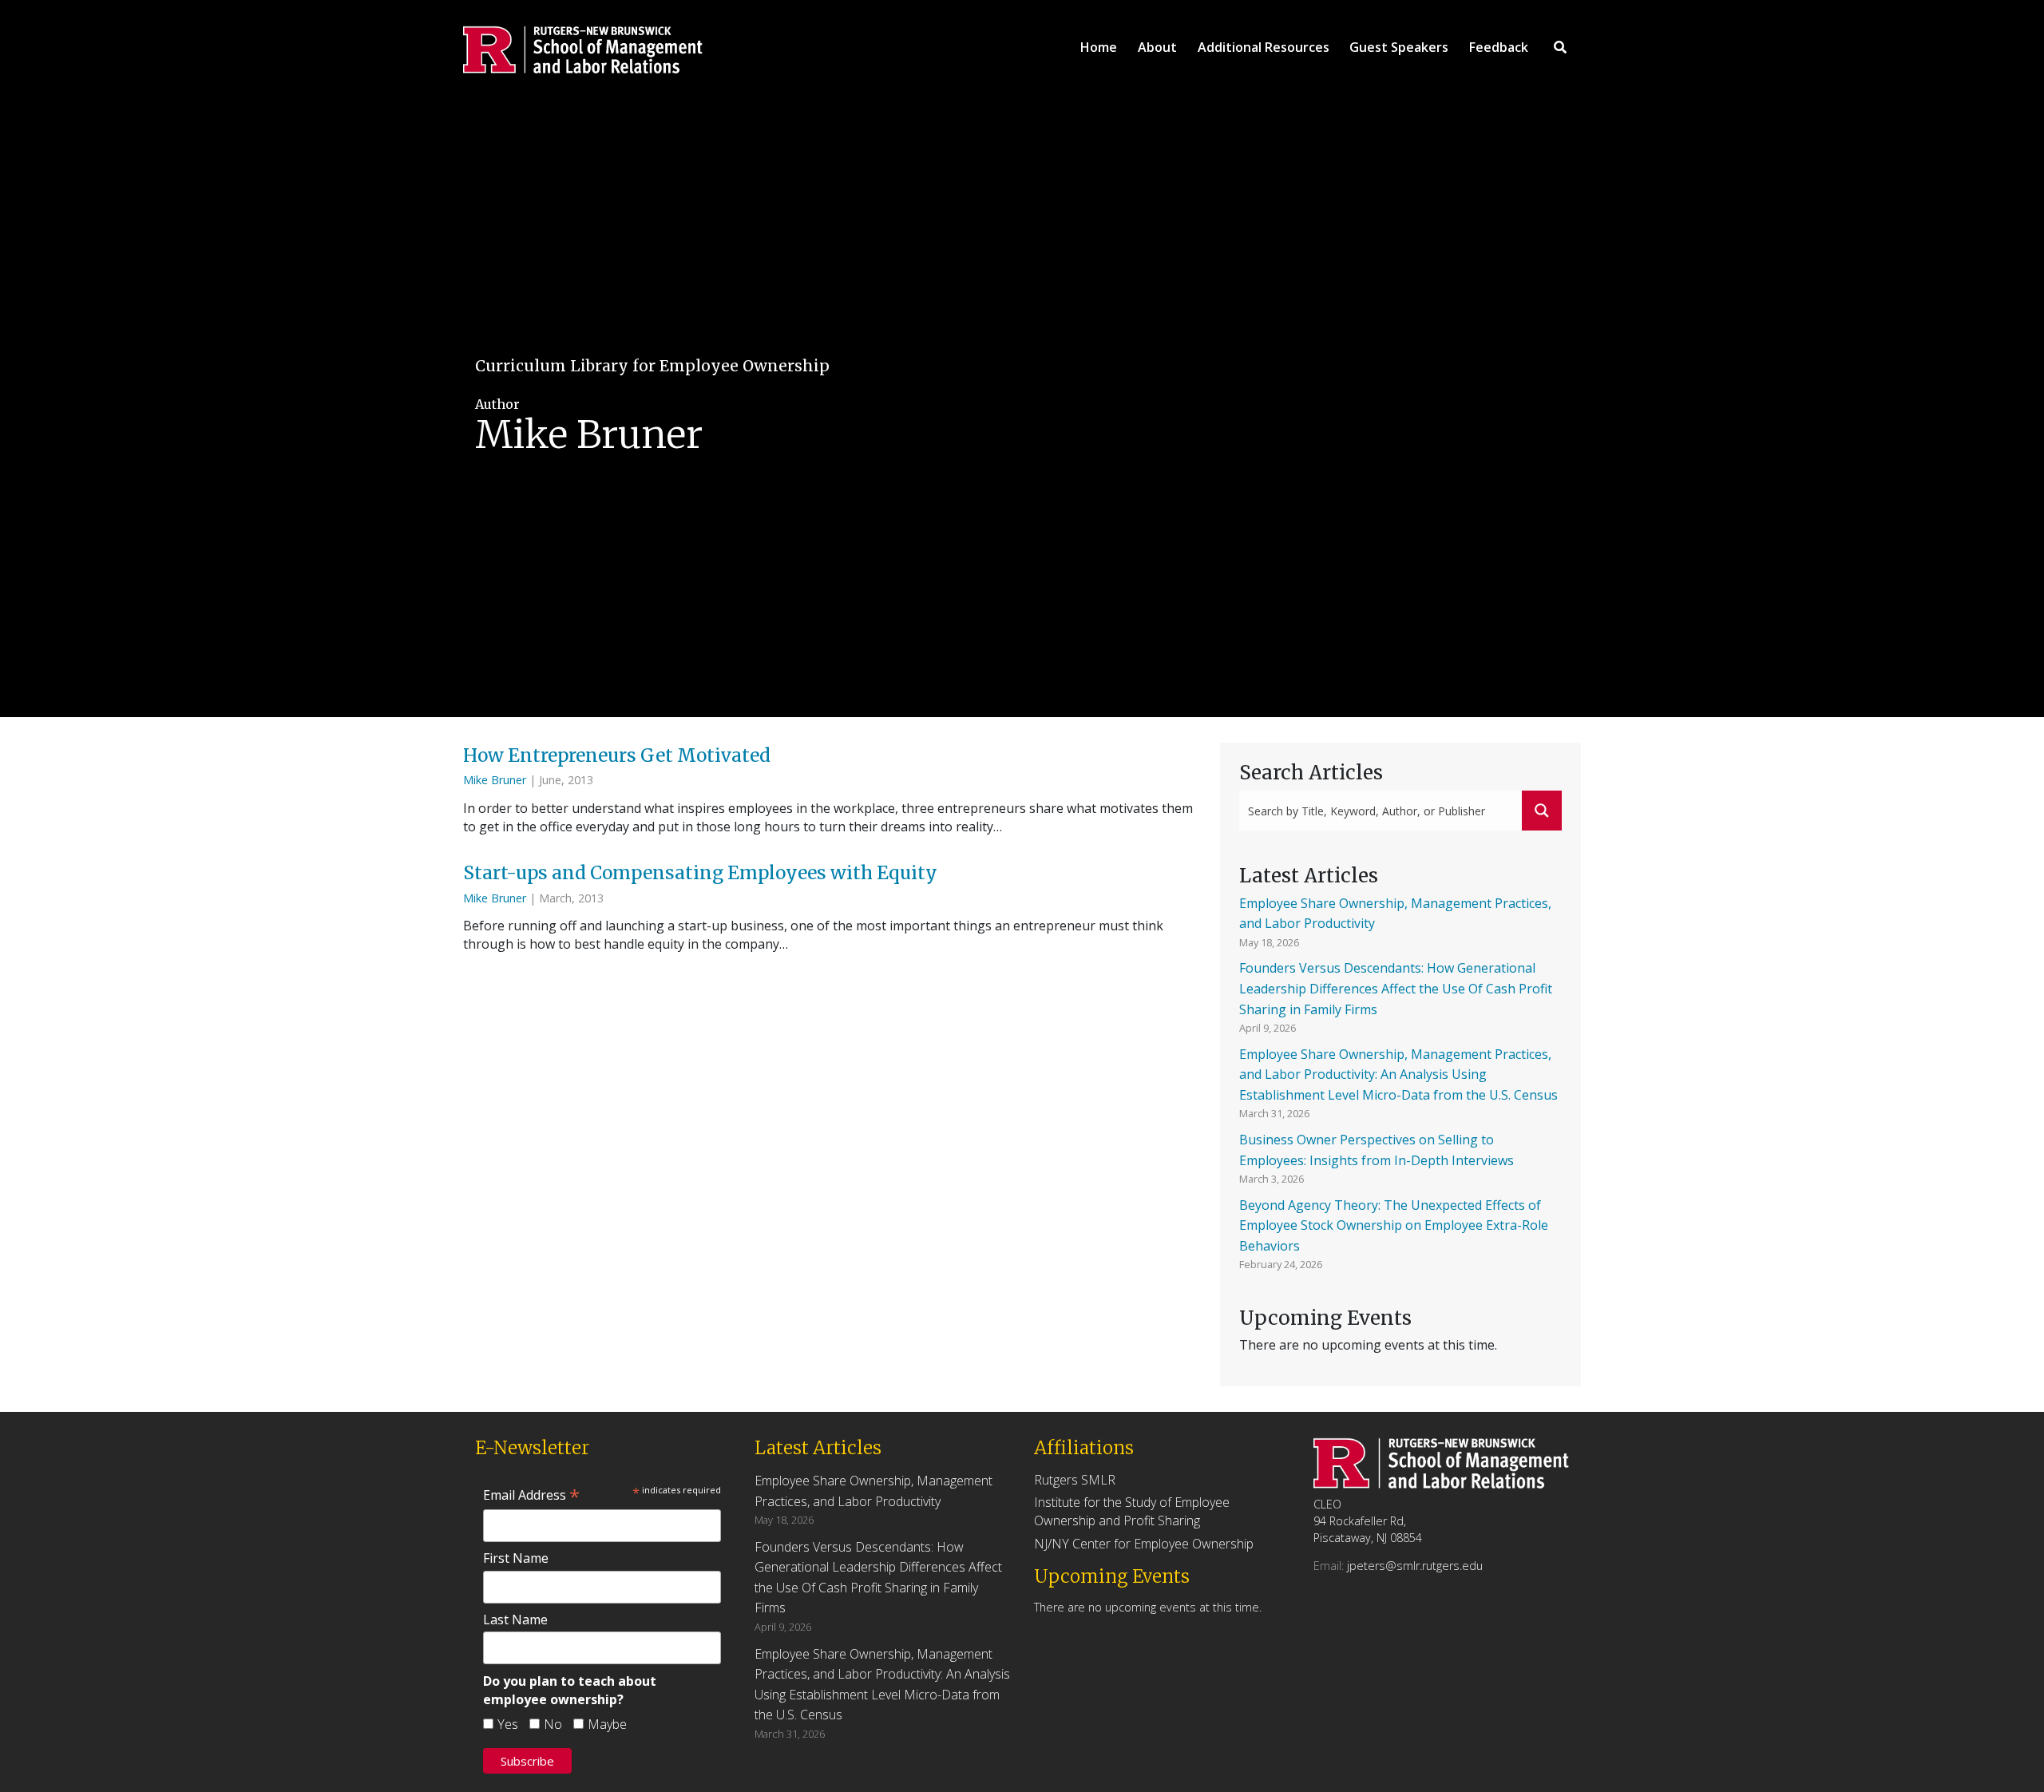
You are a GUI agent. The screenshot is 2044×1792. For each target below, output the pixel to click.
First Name (516, 1558)
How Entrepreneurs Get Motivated (619, 755)
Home (1099, 47)
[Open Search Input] (1560, 47)
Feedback (1499, 47)
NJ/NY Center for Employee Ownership (1144, 1544)
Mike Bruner (495, 780)
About (1157, 47)
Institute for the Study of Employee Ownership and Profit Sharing (1132, 1511)
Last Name (515, 1620)
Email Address (531, 1495)
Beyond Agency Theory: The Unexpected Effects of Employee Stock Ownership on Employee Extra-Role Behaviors (1394, 1225)
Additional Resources (1264, 47)
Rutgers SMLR (1075, 1480)
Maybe (607, 1724)
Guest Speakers (1399, 47)
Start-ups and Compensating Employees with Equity (702, 873)
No (553, 1724)
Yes (508, 1724)
